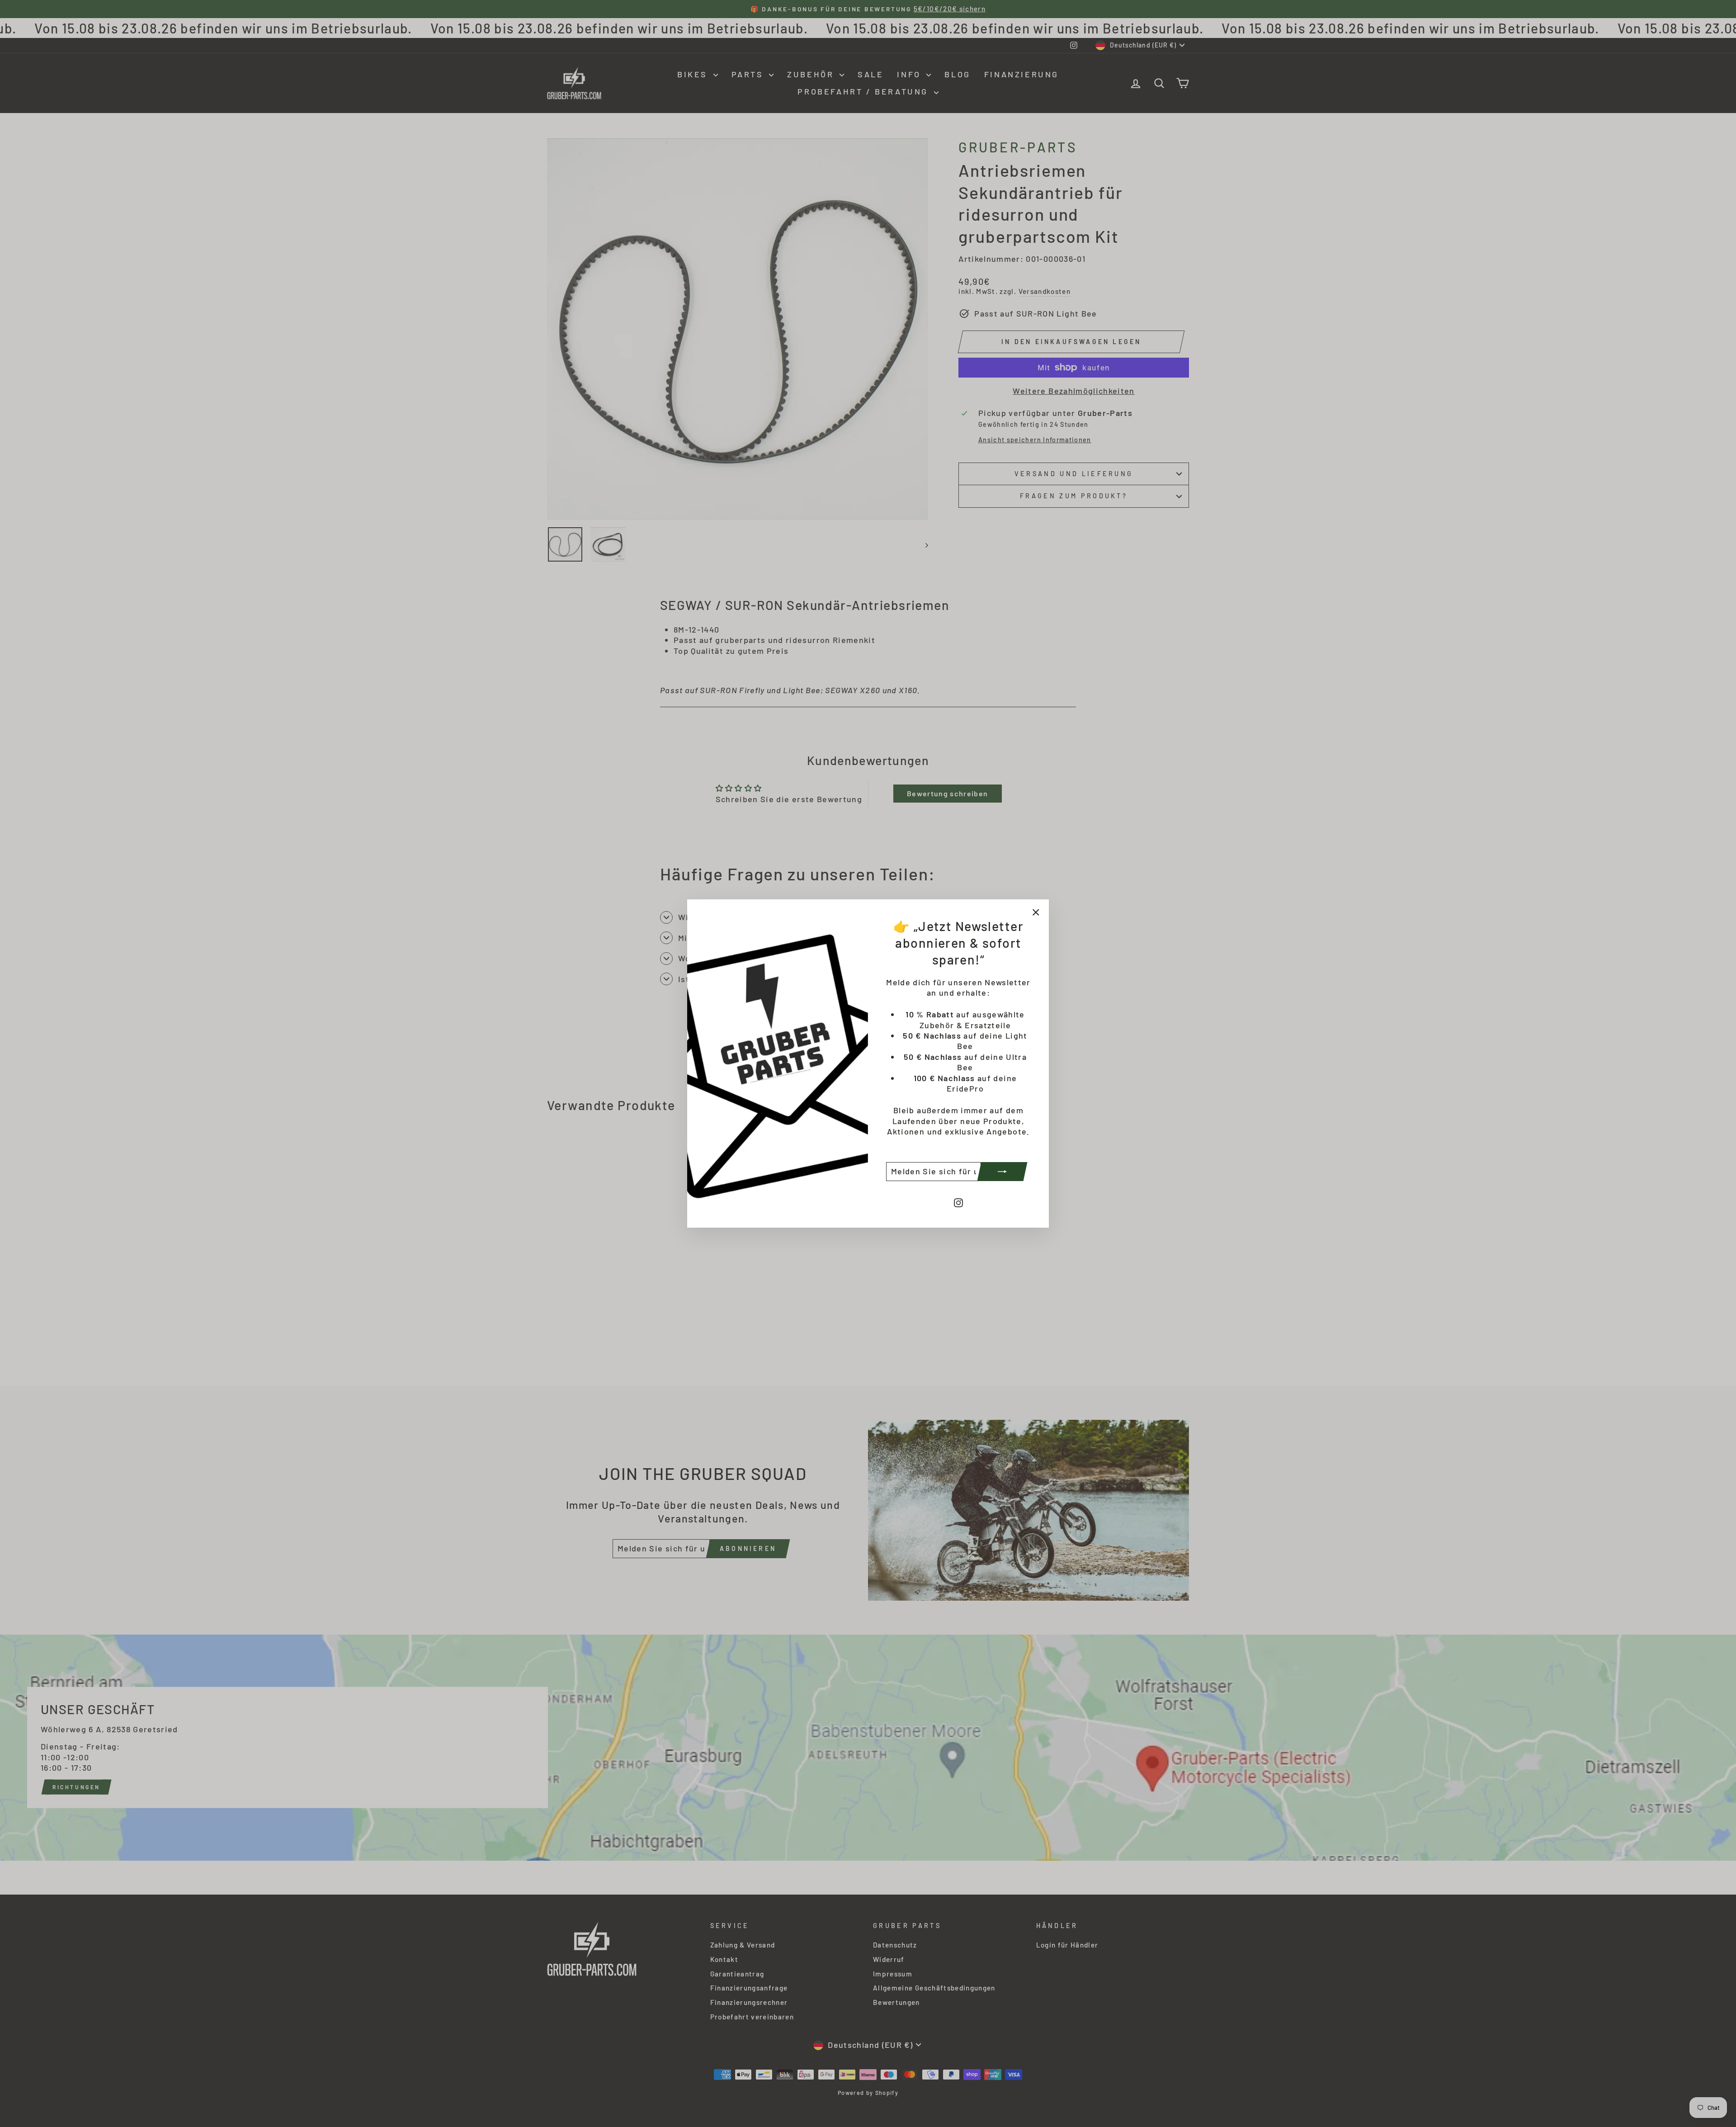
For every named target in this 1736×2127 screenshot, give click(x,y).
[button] (181, 2030)
